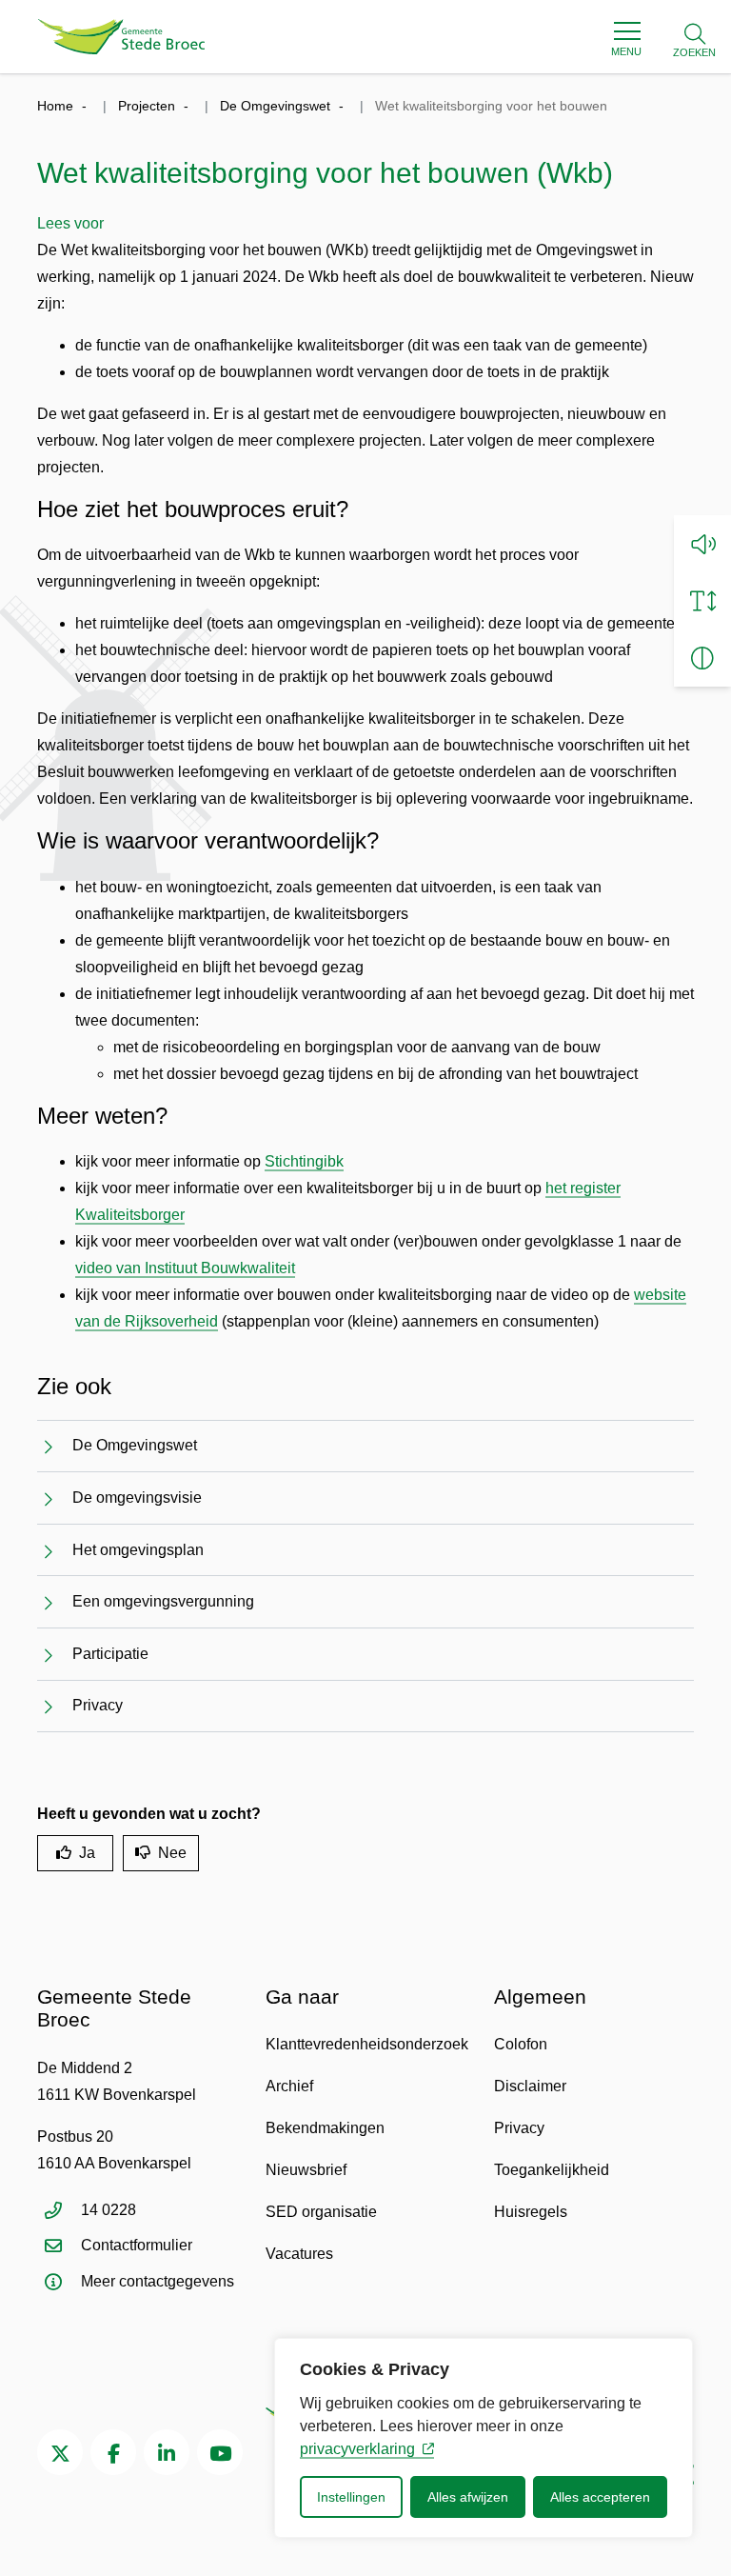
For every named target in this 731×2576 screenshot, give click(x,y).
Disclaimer (530, 2086)
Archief (289, 2086)
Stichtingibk (304, 1161)
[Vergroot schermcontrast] (702, 658)
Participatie (110, 1654)
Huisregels (531, 2212)
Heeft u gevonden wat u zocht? (149, 1814)
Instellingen (351, 2497)
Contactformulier (137, 2245)
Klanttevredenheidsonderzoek (367, 2044)
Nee (172, 1853)
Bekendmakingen (325, 2128)
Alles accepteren (600, 2497)
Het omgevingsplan (138, 1550)
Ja (87, 1853)
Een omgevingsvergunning (163, 1601)
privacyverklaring (357, 2449)
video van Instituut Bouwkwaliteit (185, 1268)
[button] (702, 544)
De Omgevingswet (135, 1445)
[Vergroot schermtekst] (702, 601)
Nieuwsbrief (306, 2170)
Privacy (98, 1705)
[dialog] (484, 2438)
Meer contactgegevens (158, 2281)
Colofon (521, 2044)
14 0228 (109, 2210)
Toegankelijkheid (552, 2170)
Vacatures (299, 2254)
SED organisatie (321, 2212)
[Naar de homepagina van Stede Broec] (121, 37)
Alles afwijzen (468, 2497)
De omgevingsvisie (137, 1498)
